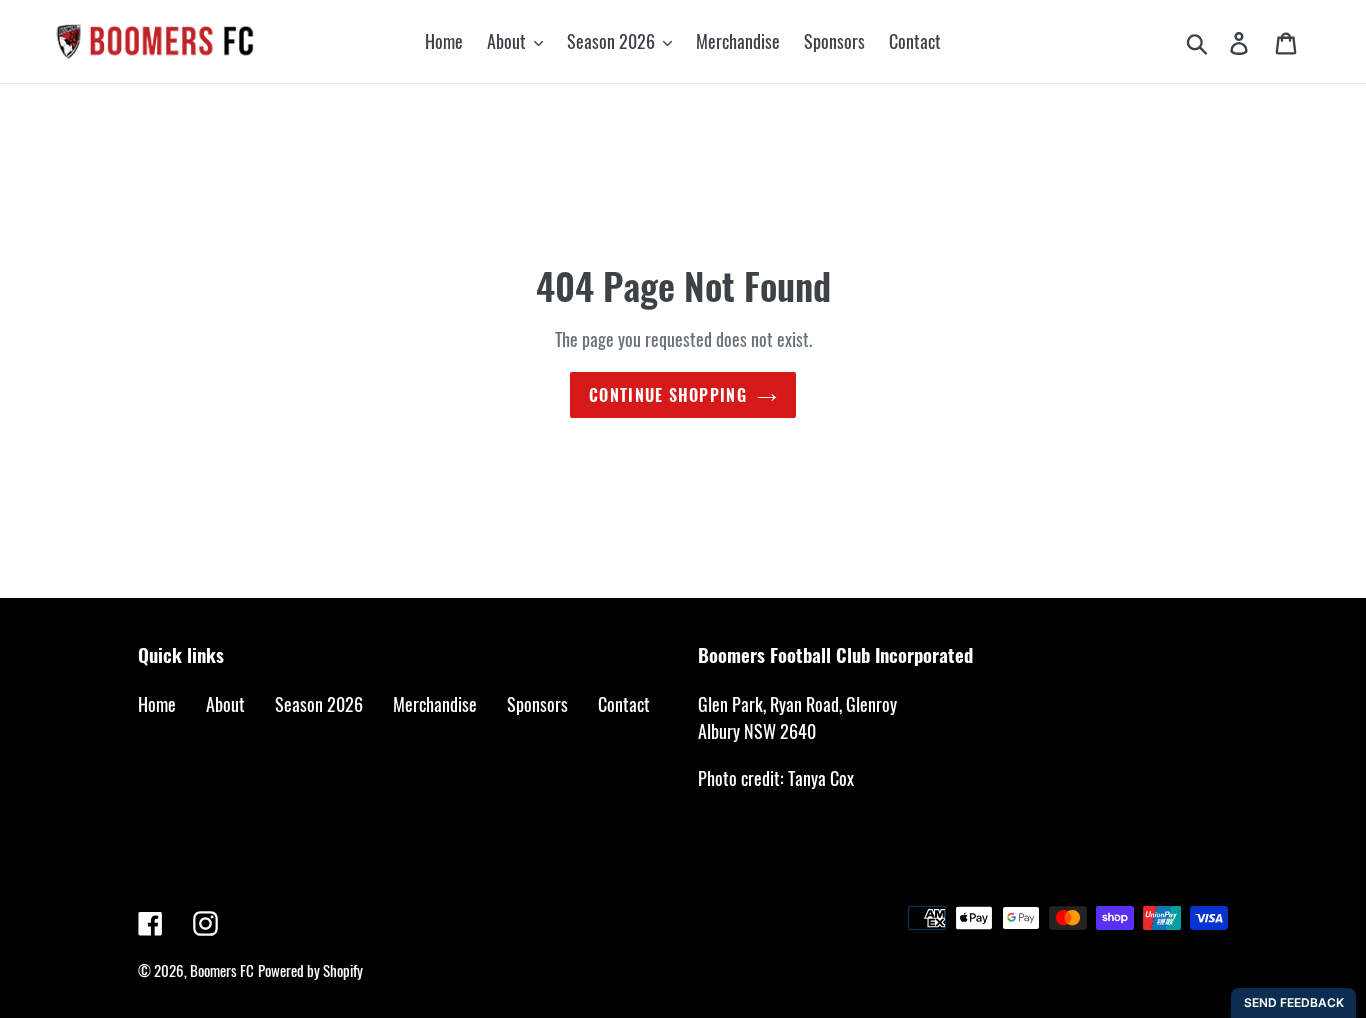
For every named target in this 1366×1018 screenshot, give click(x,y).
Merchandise (435, 704)
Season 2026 (319, 704)
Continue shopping (668, 395)
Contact (624, 704)
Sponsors (537, 704)
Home (157, 704)
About (225, 704)
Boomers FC (222, 970)
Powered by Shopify (310, 970)
